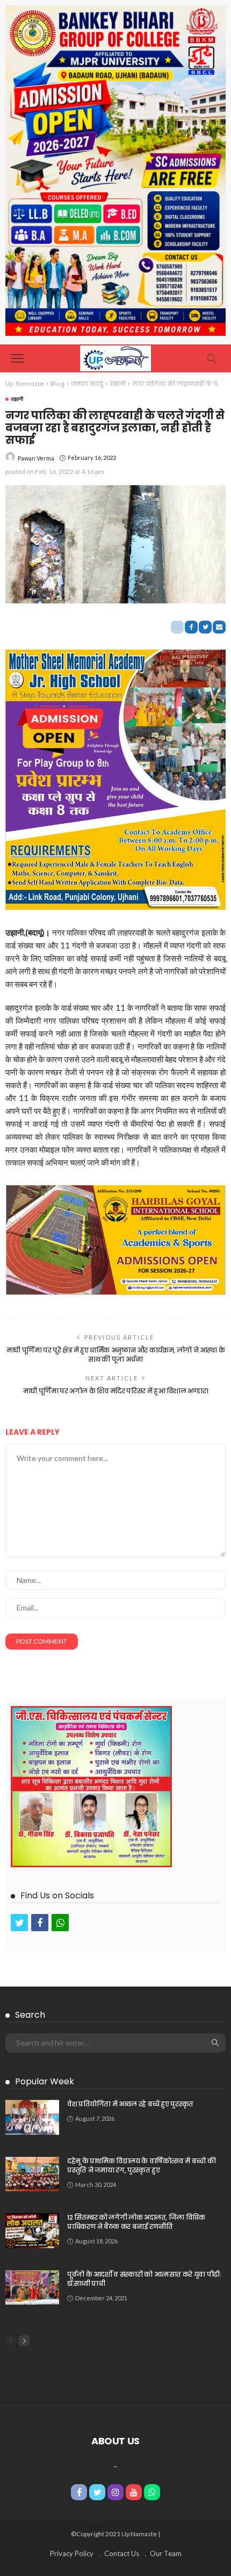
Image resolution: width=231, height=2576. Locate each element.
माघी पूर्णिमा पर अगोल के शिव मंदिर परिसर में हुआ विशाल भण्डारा (116, 1391)
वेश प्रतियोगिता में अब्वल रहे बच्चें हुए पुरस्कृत (130, 2104)
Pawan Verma (36, 458)
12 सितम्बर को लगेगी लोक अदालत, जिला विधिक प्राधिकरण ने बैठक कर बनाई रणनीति (136, 2222)
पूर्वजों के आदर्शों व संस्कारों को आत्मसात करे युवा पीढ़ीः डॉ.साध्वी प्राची (144, 2279)
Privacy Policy (72, 2553)
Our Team (166, 2553)
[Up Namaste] (115, 357)
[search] (212, 358)
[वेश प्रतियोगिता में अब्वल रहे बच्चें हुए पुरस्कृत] (32, 2117)
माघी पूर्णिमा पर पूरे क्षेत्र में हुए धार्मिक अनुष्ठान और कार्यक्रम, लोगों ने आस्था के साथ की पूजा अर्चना (116, 1355)
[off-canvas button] (17, 358)
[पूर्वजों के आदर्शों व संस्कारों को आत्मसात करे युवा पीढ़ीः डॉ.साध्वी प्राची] (32, 2287)
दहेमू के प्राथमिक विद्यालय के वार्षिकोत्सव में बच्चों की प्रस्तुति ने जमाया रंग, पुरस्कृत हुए (141, 2165)
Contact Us (122, 2553)
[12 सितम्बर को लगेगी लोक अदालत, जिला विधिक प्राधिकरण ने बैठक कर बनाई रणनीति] (32, 2231)
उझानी (17, 399)
